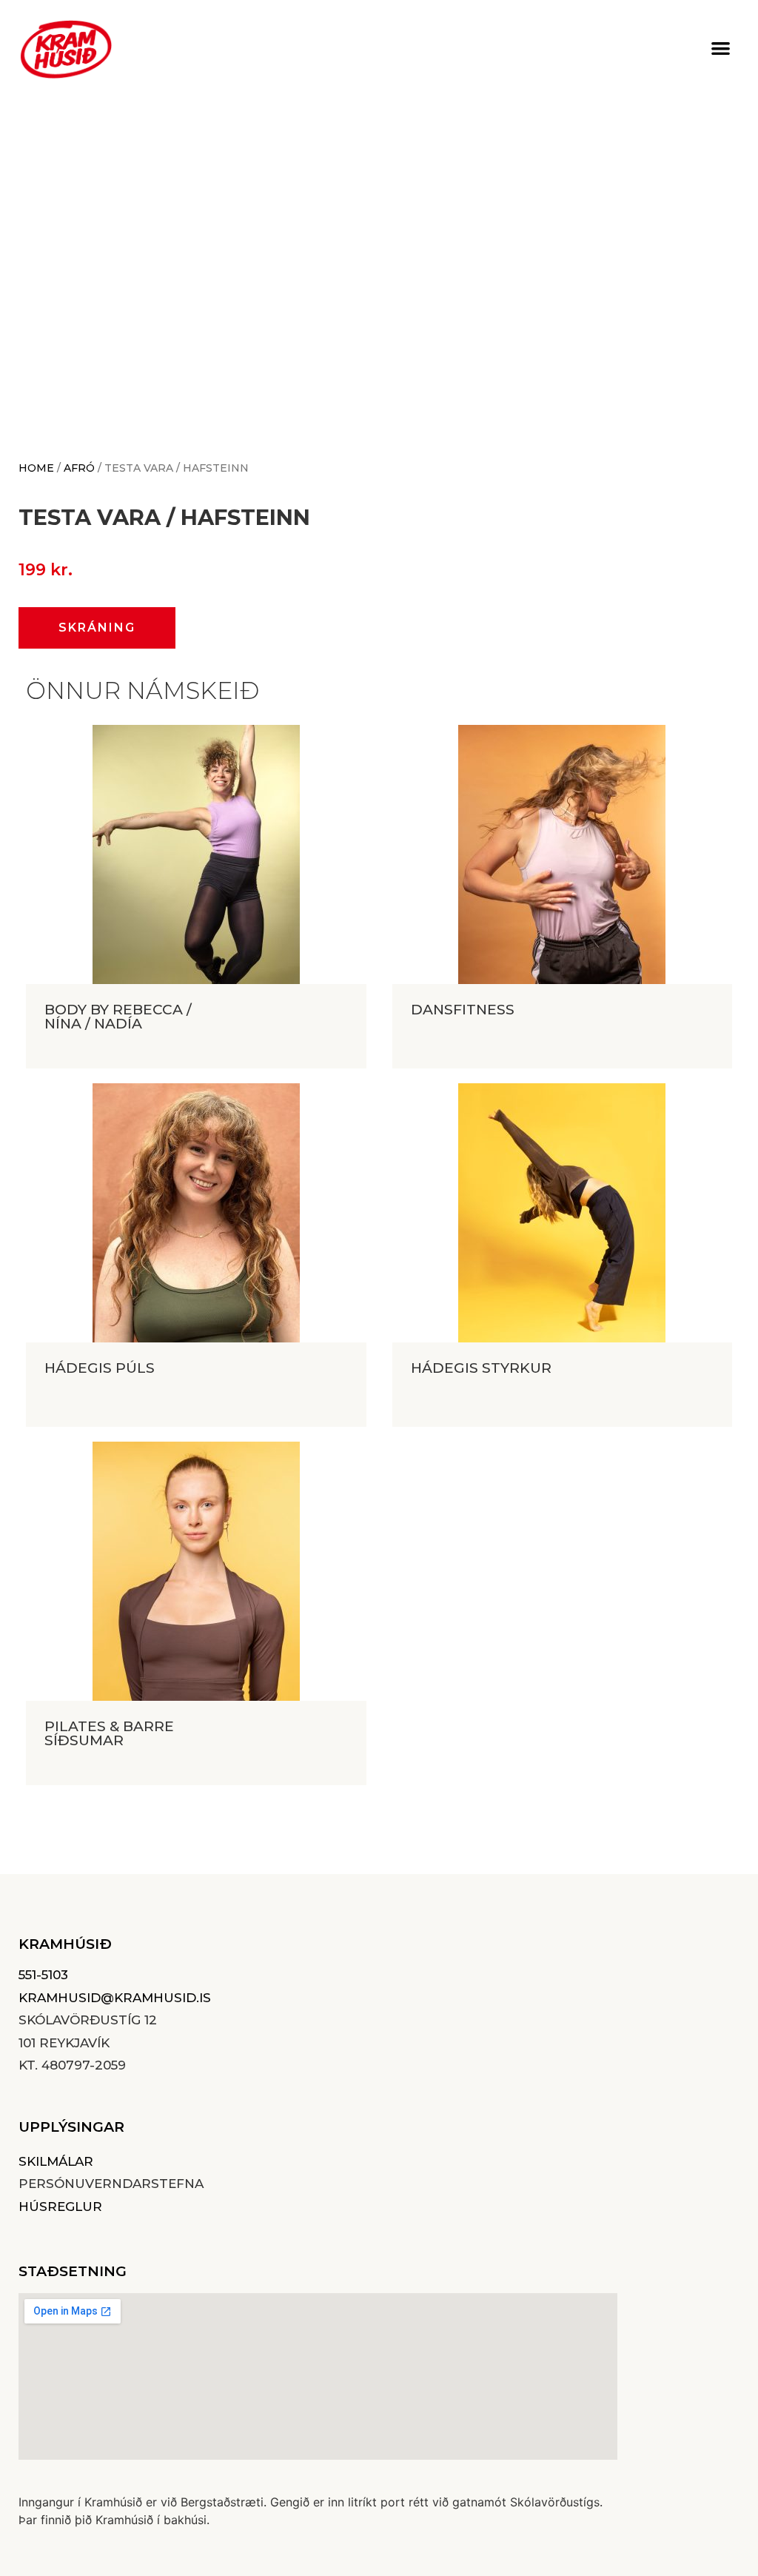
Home (36, 468)
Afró (79, 468)
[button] (721, 48)
